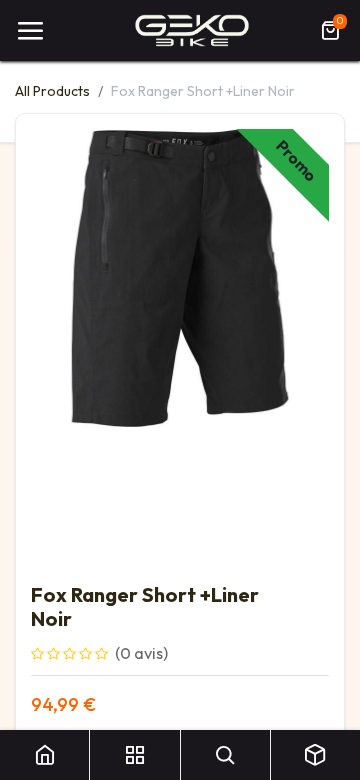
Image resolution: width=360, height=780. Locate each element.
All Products (52, 91)
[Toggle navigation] (30, 31)
